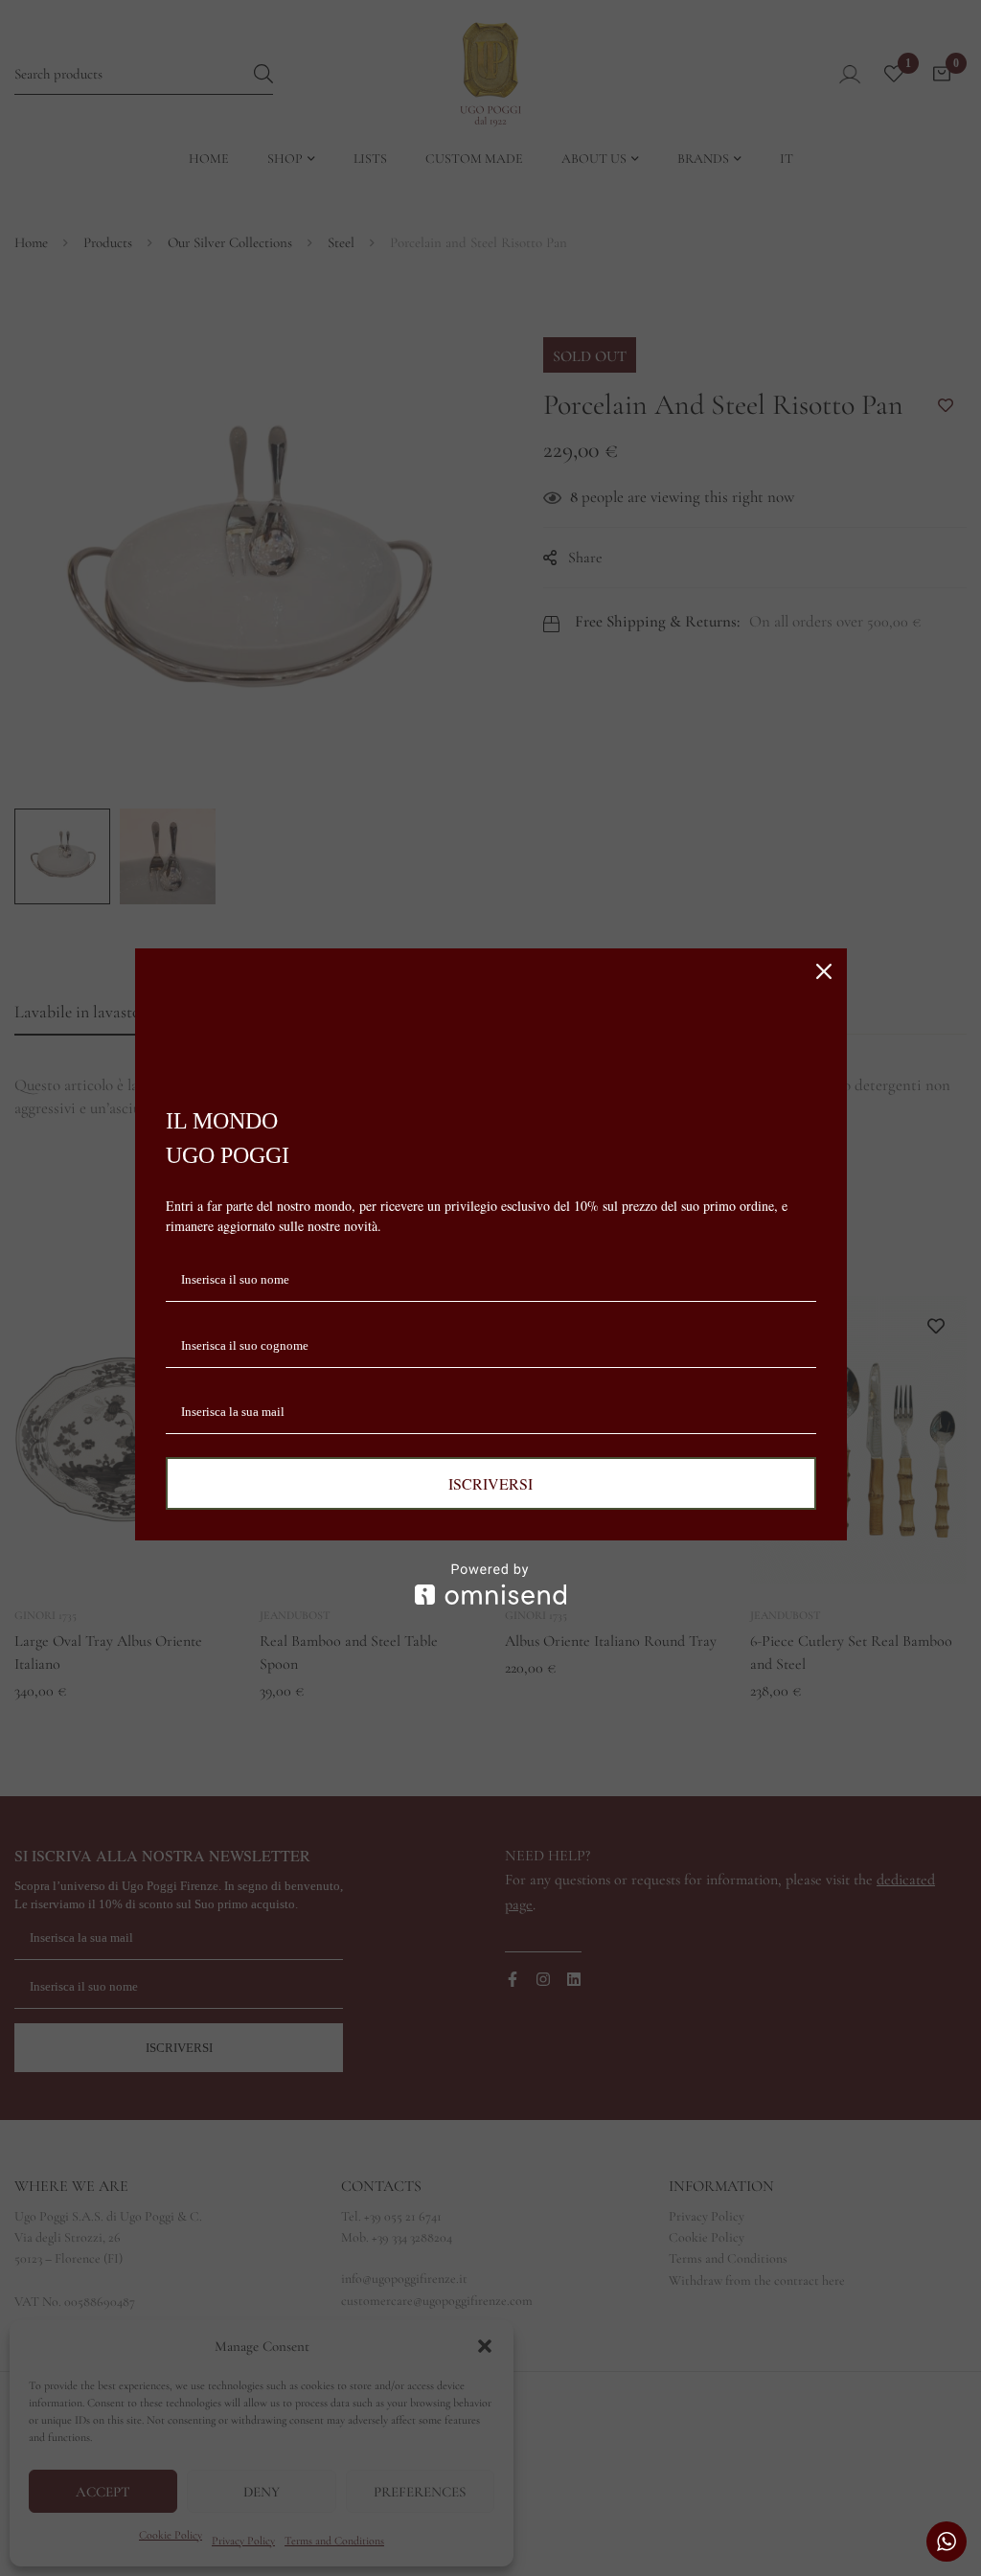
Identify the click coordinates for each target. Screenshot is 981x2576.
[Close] (824, 971)
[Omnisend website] (491, 1584)
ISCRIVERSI (490, 1483)
